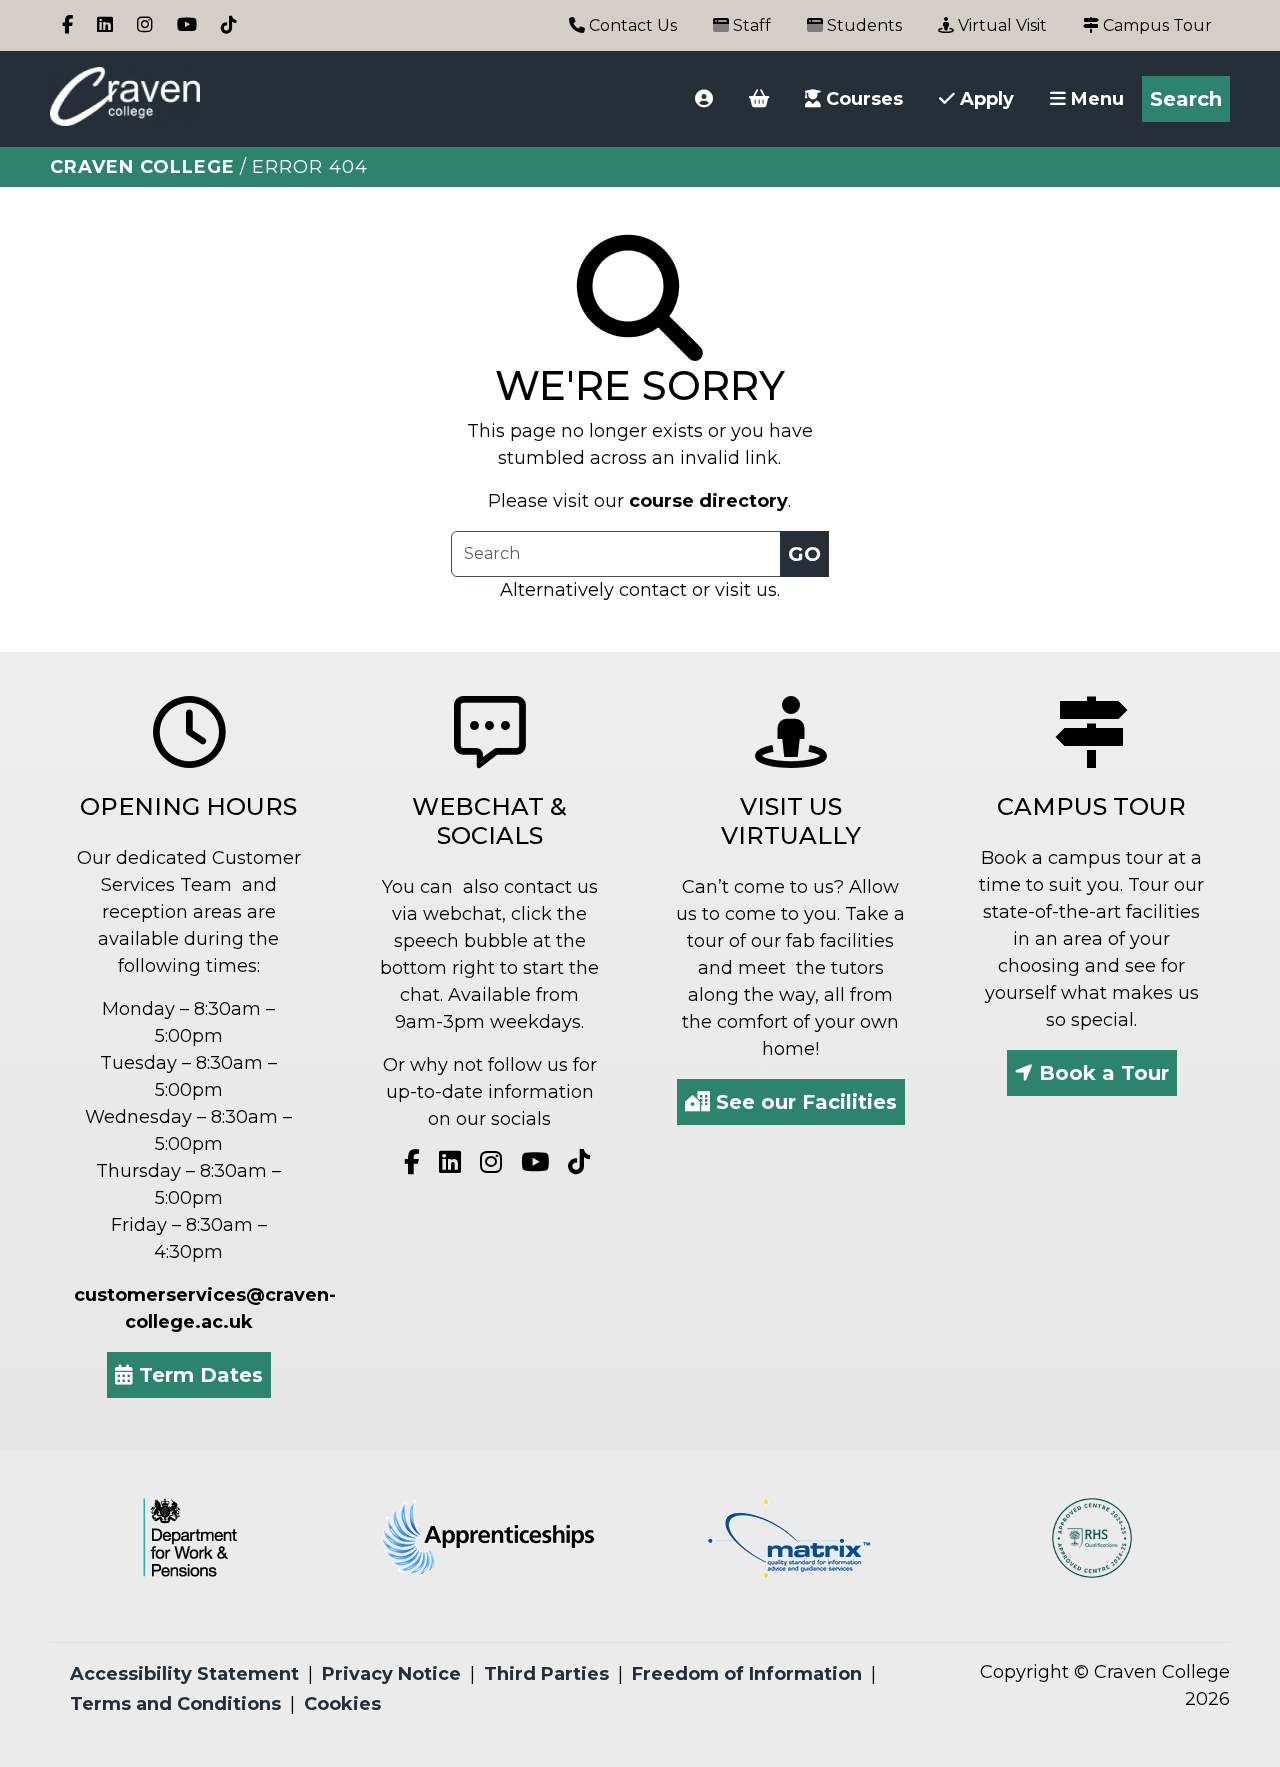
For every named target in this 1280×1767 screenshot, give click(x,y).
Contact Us (631, 25)
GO (804, 554)
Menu (1095, 99)
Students (862, 25)
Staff (750, 25)
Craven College (142, 167)
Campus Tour (1155, 25)
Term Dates (198, 1375)
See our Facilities (803, 1102)
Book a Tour (1101, 1073)
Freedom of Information (747, 1674)
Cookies (342, 1704)
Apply (984, 99)
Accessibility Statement (184, 1674)
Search (1186, 99)
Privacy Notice (391, 1674)
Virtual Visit (1000, 25)
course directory (708, 501)
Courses (862, 99)
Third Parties (546, 1674)
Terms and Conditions (175, 1704)
